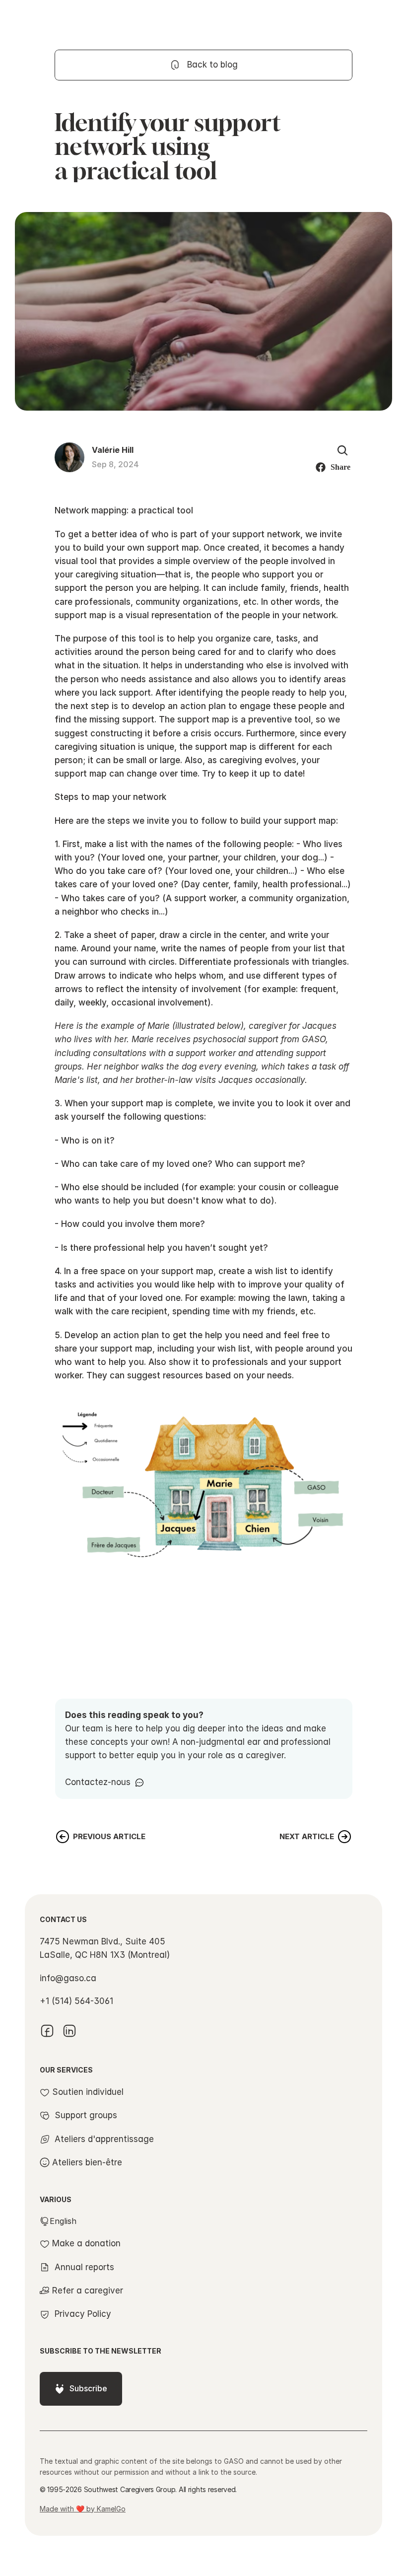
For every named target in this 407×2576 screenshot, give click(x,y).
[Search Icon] (342, 450)
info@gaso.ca (68, 1978)
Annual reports (84, 2267)
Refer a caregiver (88, 2290)
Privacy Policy (83, 2314)
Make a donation (86, 2243)
